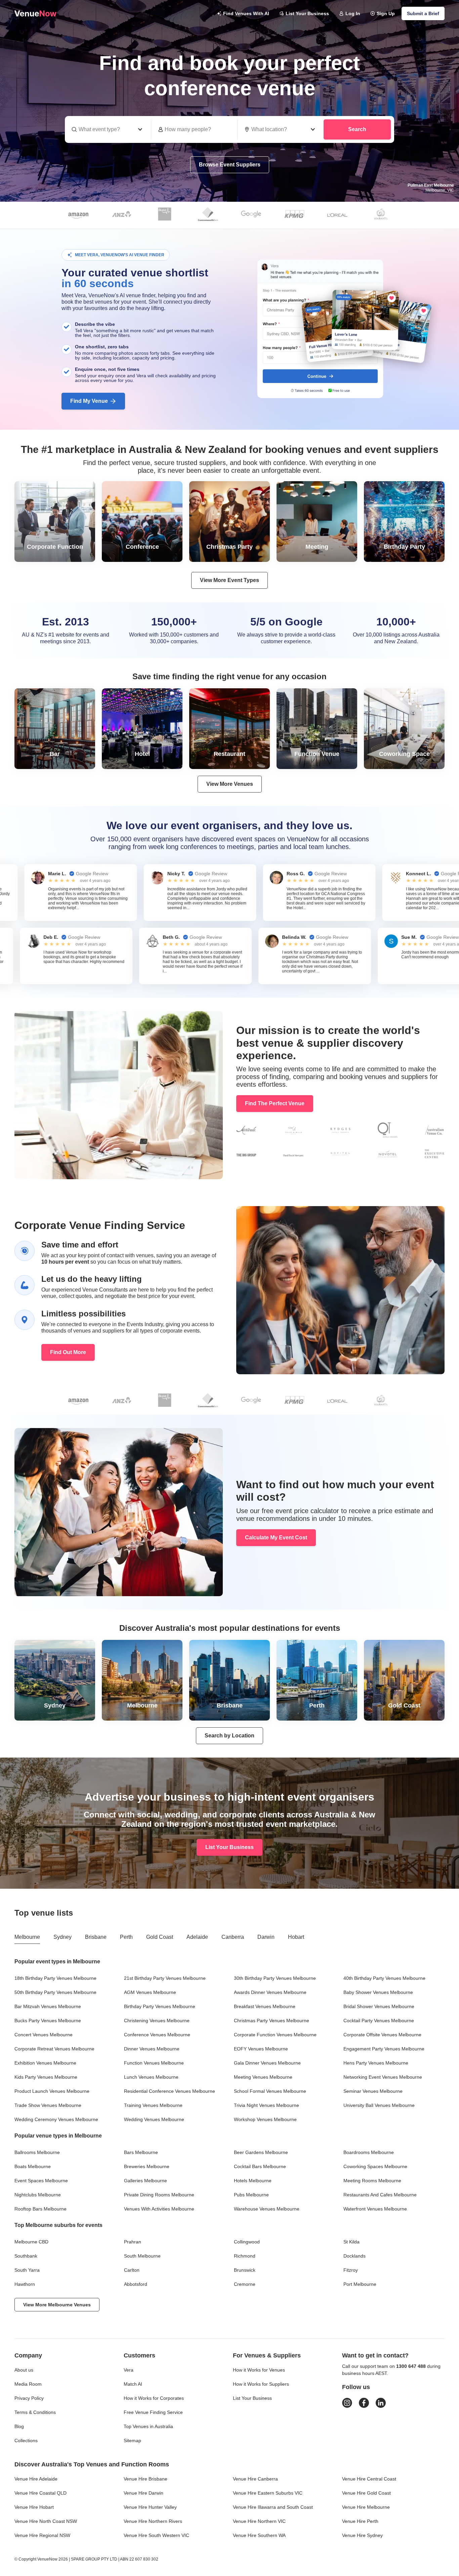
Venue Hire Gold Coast (366, 2493)
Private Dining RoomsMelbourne (159, 2195)
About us (24, 2370)
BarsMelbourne (141, 2152)
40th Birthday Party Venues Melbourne (384, 1978)
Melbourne (27, 1937)
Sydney (62, 1937)
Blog (19, 2426)
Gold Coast (160, 1937)
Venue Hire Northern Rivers (153, 2521)
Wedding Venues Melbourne (154, 2119)
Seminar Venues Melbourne (373, 2091)
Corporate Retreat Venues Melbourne (54, 2049)
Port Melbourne (360, 2284)
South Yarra (27, 2270)
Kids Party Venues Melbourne (46, 2077)
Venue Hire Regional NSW (42, 2535)
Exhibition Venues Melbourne (45, 2063)
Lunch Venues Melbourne (151, 2077)
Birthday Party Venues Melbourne (160, 2006)
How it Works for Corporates (154, 2398)
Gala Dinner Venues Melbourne (267, 2063)
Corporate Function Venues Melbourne (275, 2035)
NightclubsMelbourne (38, 2195)
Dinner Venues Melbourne (152, 2049)
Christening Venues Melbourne (157, 2021)
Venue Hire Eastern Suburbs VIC (268, 2493)
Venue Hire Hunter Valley (150, 2507)
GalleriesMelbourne (145, 2181)
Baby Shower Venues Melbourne (378, 1992)
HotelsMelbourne (253, 2181)
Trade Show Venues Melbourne (48, 2105)
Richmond (245, 2256)
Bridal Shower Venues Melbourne (379, 2006)
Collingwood (247, 2242)
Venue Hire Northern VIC (259, 2521)
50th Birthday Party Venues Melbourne (55, 1992)
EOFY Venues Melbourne (261, 2049)
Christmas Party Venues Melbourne (272, 2021)
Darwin (266, 1937)
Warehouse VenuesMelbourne (267, 2209)
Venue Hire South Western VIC (156, 2535)
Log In (353, 13)
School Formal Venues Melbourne (270, 2091)
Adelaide (197, 1937)
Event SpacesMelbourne (41, 2181)
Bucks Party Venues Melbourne (48, 2021)
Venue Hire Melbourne (366, 2507)
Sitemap (132, 2440)
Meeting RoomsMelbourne (372, 2181)
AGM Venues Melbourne (150, 1992)
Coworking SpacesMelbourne (375, 2166)
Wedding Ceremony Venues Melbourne (56, 2119)
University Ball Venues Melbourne (379, 2105)
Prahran (133, 2242)
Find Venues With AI (246, 13)
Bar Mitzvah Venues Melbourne (48, 2006)
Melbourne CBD (31, 2242)
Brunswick (245, 2270)
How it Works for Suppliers (261, 2384)
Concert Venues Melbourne (44, 2035)
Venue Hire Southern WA (259, 2535)
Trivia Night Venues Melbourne (266, 2105)
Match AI (133, 2384)
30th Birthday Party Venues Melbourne (275, 1978)
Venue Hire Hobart (34, 2507)
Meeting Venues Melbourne (263, 2077)
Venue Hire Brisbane (145, 2479)
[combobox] (281, 129)
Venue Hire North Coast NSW (46, 2521)
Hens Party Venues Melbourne (376, 2063)
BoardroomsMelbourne (369, 2152)
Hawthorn (25, 2284)
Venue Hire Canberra (255, 2479)
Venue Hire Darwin (143, 2493)
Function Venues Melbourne (154, 2063)
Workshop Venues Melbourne (265, 2119)
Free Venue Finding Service (153, 2412)
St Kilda (351, 2242)
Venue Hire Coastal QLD (40, 2493)
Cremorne (245, 2284)
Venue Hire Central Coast (369, 2479)
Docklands (354, 2256)
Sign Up (386, 13)
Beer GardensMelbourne (261, 2152)
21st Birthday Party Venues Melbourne (165, 1978)
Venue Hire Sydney (362, 2535)
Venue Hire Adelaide (36, 2479)
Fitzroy (351, 2270)
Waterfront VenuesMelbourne (375, 2209)
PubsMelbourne (251, 2195)
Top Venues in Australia (148, 2426)
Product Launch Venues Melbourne (52, 2091)
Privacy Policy (29, 2398)
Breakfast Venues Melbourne (265, 2006)
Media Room (28, 2384)
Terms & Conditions (35, 2412)
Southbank (26, 2256)
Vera (129, 2370)
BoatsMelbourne (33, 2166)
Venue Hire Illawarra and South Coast (273, 2507)
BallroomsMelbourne (37, 2152)
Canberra (233, 1937)
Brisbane (96, 1937)
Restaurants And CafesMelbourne (380, 2195)
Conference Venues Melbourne (157, 2035)
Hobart (296, 1937)
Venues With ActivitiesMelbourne (159, 2209)
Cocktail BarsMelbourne (260, 2166)
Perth (126, 1937)
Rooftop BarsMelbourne (40, 2209)
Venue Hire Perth (360, 2521)
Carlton (132, 2270)
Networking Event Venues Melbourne (383, 2077)
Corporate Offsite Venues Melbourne (382, 2035)
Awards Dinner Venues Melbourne (270, 1992)
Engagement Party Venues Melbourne (384, 2049)
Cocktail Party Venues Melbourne (379, 2021)
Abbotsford (136, 2284)
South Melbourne (142, 2256)
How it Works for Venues (259, 2370)
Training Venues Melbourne (153, 2105)
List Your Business (307, 13)
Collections (26, 2440)
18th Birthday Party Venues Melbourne (55, 1978)
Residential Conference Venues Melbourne (170, 2091)
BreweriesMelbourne (147, 2166)
